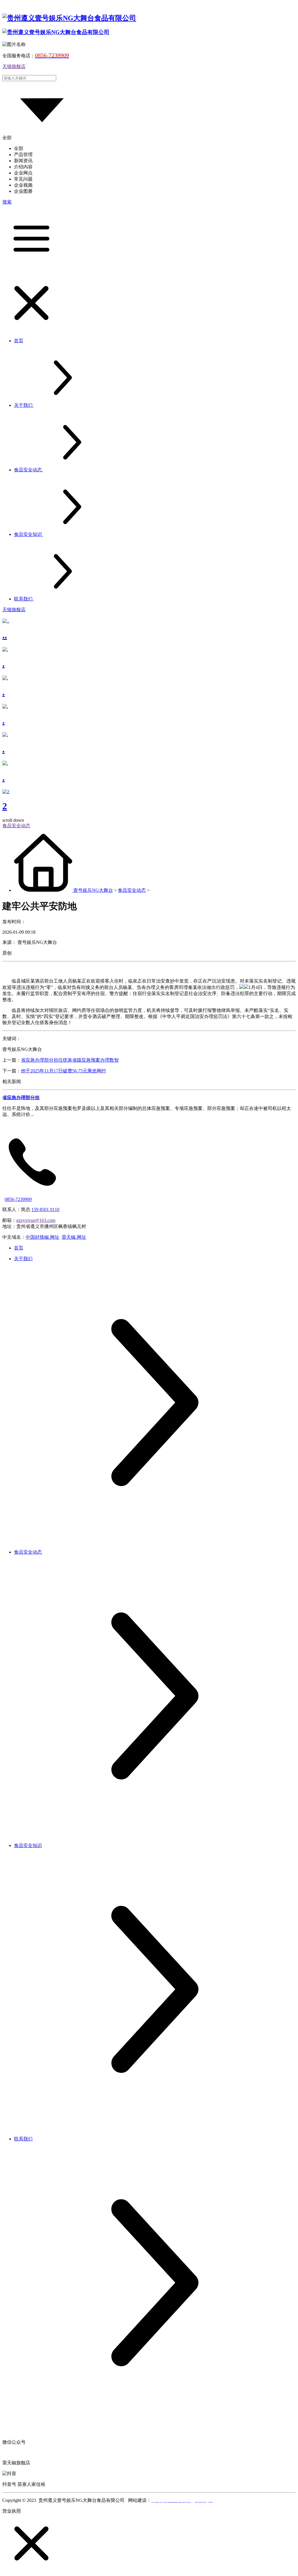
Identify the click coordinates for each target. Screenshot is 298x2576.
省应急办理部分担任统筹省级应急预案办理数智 (70, 1060)
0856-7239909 (18, 1199)
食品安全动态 (132, 890)
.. (5, 635)
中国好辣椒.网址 (42, 1237)
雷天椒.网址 (74, 1237)
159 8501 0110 (45, 1209)
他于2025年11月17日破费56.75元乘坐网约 (63, 1071)
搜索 (7, 202)
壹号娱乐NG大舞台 (93, 890)
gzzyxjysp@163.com (36, 1220)
